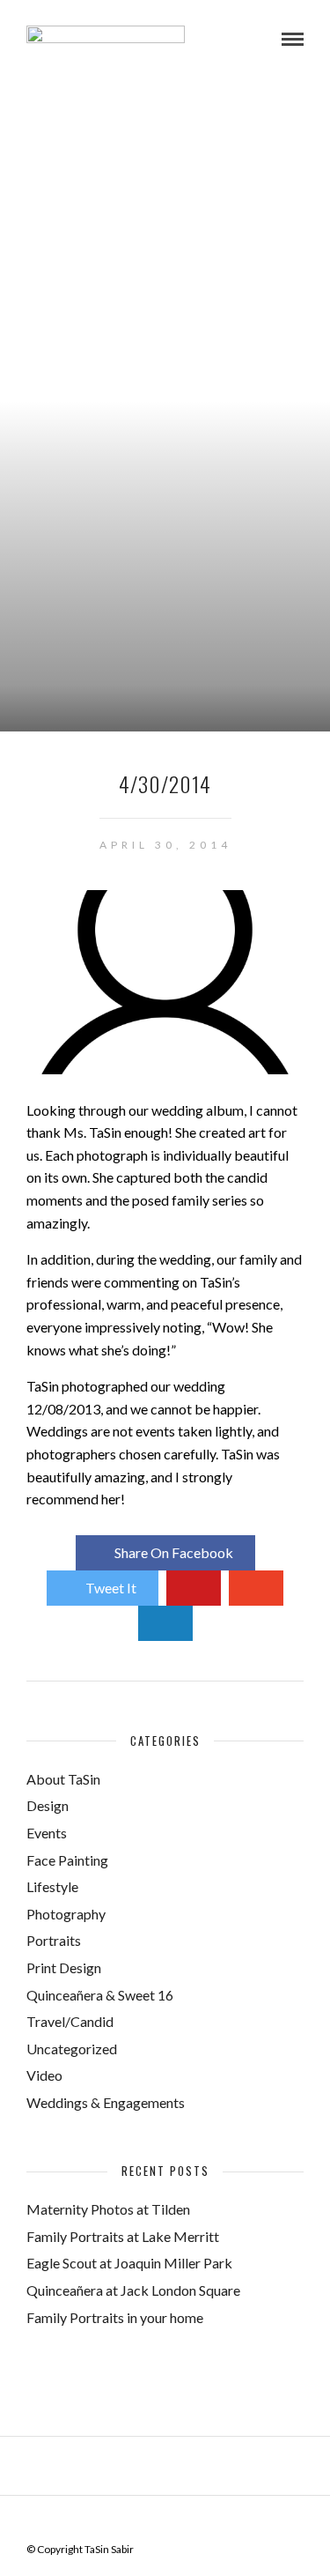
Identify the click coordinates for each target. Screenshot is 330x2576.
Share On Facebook (174, 1552)
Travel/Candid (70, 2021)
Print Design (64, 1967)
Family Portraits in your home (115, 2317)
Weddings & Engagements (106, 2102)
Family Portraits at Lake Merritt (123, 2236)
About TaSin (63, 1779)
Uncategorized (72, 2049)
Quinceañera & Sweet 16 (100, 1995)
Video (44, 2075)
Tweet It (111, 1588)
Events (47, 1833)
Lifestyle (52, 1886)
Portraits (54, 1940)
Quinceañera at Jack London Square (133, 2290)
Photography (66, 1914)
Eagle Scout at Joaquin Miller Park (129, 2263)
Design (48, 1805)
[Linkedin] (177, 2522)
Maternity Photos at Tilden (108, 2209)
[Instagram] (200, 2522)
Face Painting (67, 1860)
